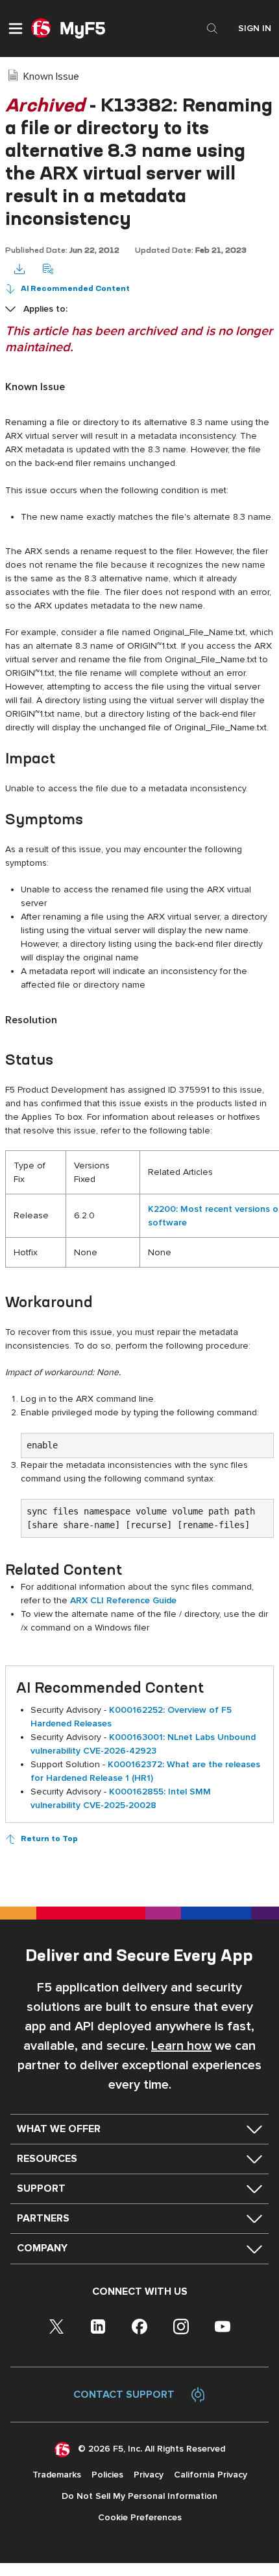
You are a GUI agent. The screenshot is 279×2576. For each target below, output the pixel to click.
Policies (107, 2475)
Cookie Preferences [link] (140, 2517)
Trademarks (57, 2475)
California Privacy (211, 2475)
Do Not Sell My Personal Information (139, 2496)
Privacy (149, 2475)
